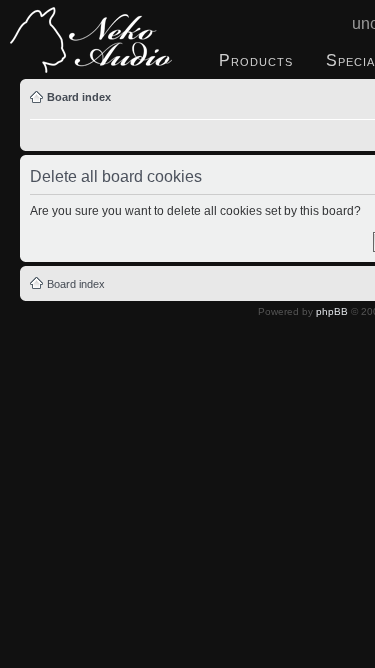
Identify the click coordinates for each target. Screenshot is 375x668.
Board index (79, 97)
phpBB (332, 311)
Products (256, 60)
